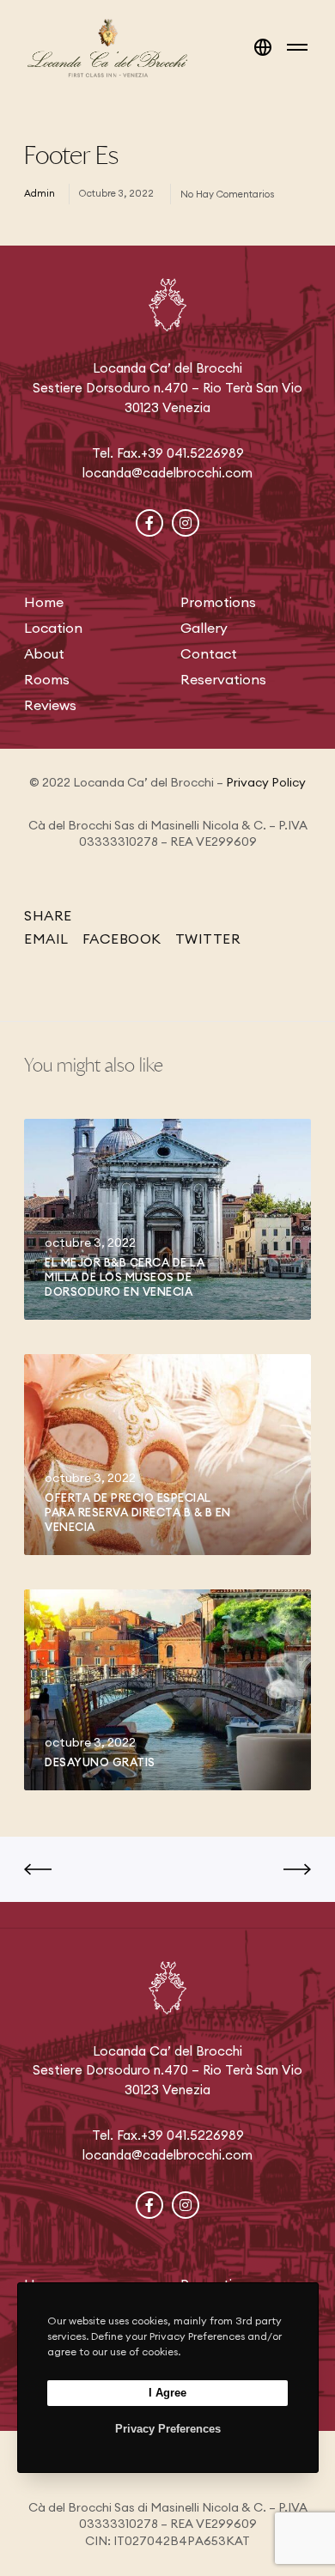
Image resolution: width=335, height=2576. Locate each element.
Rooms (47, 679)
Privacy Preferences (168, 2429)
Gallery (204, 628)
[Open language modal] (263, 47)
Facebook (122, 939)
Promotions (218, 602)
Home (44, 602)
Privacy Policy (266, 782)
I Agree (167, 2393)
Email (46, 939)
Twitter (208, 939)
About (44, 653)
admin (40, 193)
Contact (209, 653)
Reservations (223, 679)
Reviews (50, 705)
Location (53, 628)
